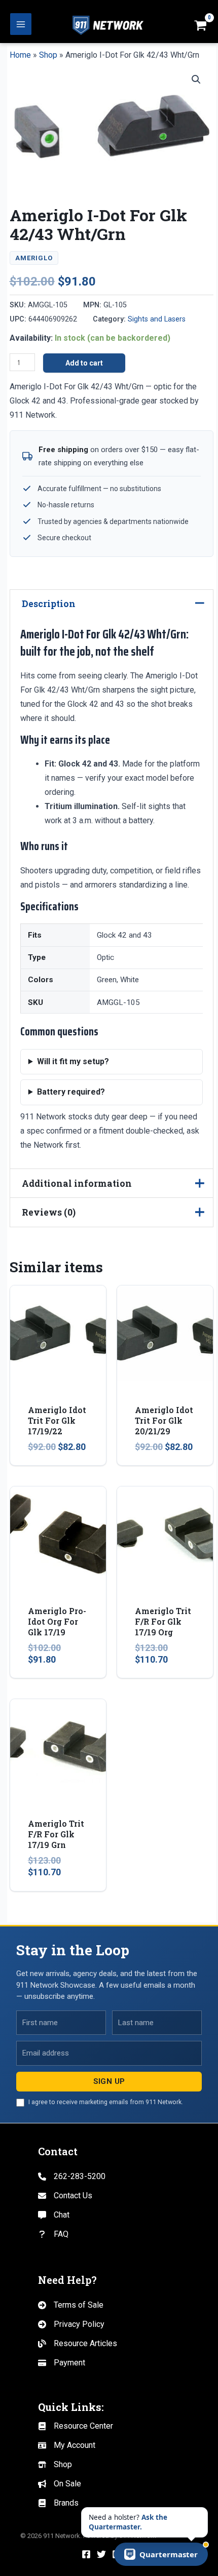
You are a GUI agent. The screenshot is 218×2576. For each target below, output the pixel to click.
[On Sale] (60, 2484)
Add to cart (84, 363)
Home (20, 55)
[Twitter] (101, 2554)
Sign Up (109, 2081)
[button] (196, 79)
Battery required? (71, 1092)
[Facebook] (86, 2554)
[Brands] (58, 2503)
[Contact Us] (65, 2196)
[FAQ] (53, 2234)
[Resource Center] (76, 2426)
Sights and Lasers (157, 319)
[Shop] (55, 2465)
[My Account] (67, 2445)
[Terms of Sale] (71, 2305)
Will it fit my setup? (73, 1061)
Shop (48, 55)
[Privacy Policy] (71, 2324)
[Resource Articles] (78, 2344)
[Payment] (62, 2363)
